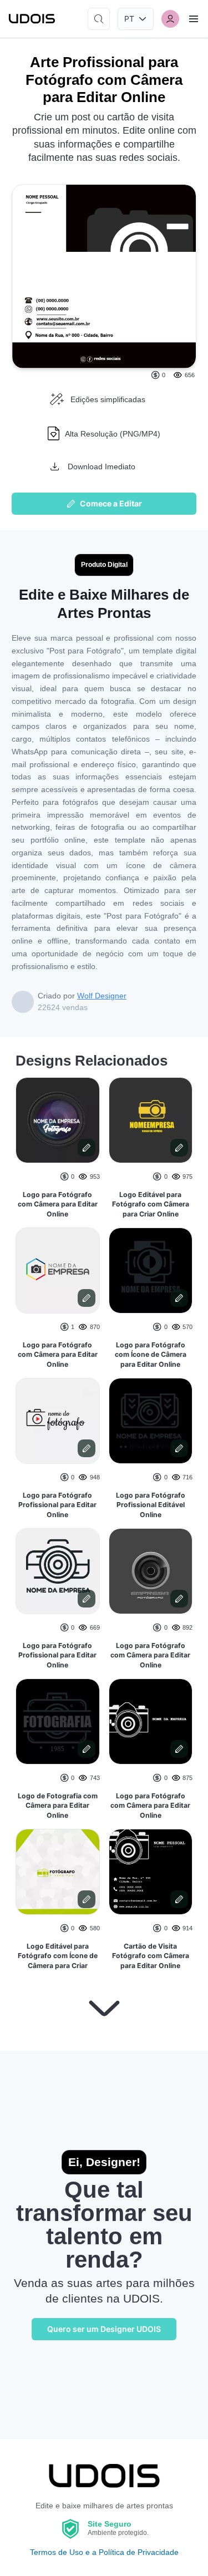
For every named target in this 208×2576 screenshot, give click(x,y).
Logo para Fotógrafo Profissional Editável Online (151, 1505)
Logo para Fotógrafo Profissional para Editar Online (57, 1505)
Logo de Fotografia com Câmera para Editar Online (58, 1806)
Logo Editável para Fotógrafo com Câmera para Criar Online (151, 1204)
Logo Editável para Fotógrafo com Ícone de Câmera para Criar (58, 1956)
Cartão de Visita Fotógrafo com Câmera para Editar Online (151, 1956)
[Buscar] (99, 19)
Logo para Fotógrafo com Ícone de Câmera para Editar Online (151, 1355)
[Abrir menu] (194, 19)
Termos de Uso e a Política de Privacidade (104, 2552)
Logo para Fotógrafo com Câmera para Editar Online (58, 1204)
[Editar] (87, 1148)
